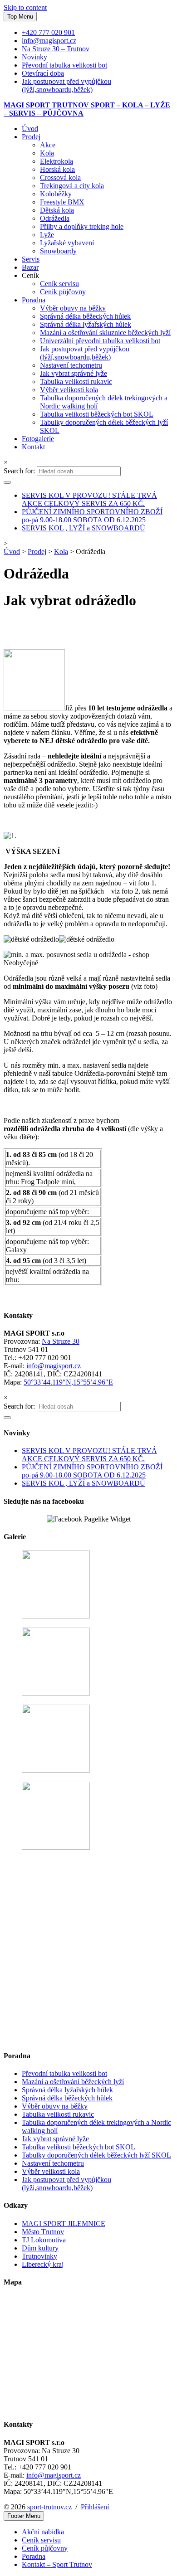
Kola (47, 153)
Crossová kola (60, 177)
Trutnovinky (39, 2256)
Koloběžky (56, 194)
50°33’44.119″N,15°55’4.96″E (68, 1382)
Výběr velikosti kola (69, 390)
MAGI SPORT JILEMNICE (64, 2224)
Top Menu (20, 17)
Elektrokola (57, 161)
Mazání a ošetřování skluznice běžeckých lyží (105, 333)
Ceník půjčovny (63, 292)
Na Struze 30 (61, 1341)
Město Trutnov (43, 2232)
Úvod (30, 129)
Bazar (30, 267)
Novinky (34, 57)
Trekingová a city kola (72, 186)
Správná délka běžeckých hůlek (85, 316)
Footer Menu (24, 2516)
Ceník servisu (59, 284)
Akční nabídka (43, 2532)
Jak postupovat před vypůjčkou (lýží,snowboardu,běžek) (66, 85)
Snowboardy (58, 251)
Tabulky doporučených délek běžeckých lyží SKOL (96, 2155)
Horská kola (57, 169)
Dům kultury (40, 2248)
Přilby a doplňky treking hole (82, 226)
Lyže (47, 235)
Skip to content (25, 7)
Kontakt (33, 447)
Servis (31, 259)
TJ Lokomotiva (44, 2240)
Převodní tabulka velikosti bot (64, 65)
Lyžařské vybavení (67, 243)
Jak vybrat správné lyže (74, 373)
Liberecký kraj (43, 2264)
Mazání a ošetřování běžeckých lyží (73, 2082)
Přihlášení (95, 2507)
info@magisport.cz (49, 41)
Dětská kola (57, 210)
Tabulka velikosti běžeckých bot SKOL (97, 414)
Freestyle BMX (62, 202)
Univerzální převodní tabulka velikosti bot (100, 341)
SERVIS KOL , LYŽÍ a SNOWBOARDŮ (84, 528)
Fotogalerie (38, 439)
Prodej (31, 137)
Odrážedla (55, 218)
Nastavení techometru (71, 365)
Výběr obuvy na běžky (73, 308)
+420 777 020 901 (48, 32)
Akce (48, 145)
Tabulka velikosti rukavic (76, 382)
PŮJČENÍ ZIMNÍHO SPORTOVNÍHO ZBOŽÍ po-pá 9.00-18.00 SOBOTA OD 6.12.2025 (92, 516)
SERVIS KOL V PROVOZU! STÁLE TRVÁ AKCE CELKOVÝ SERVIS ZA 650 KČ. (89, 499)
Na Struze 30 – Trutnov (56, 49)
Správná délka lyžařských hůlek (86, 324)
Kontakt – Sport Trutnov (57, 2564)
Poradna (34, 300)
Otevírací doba (43, 73)
